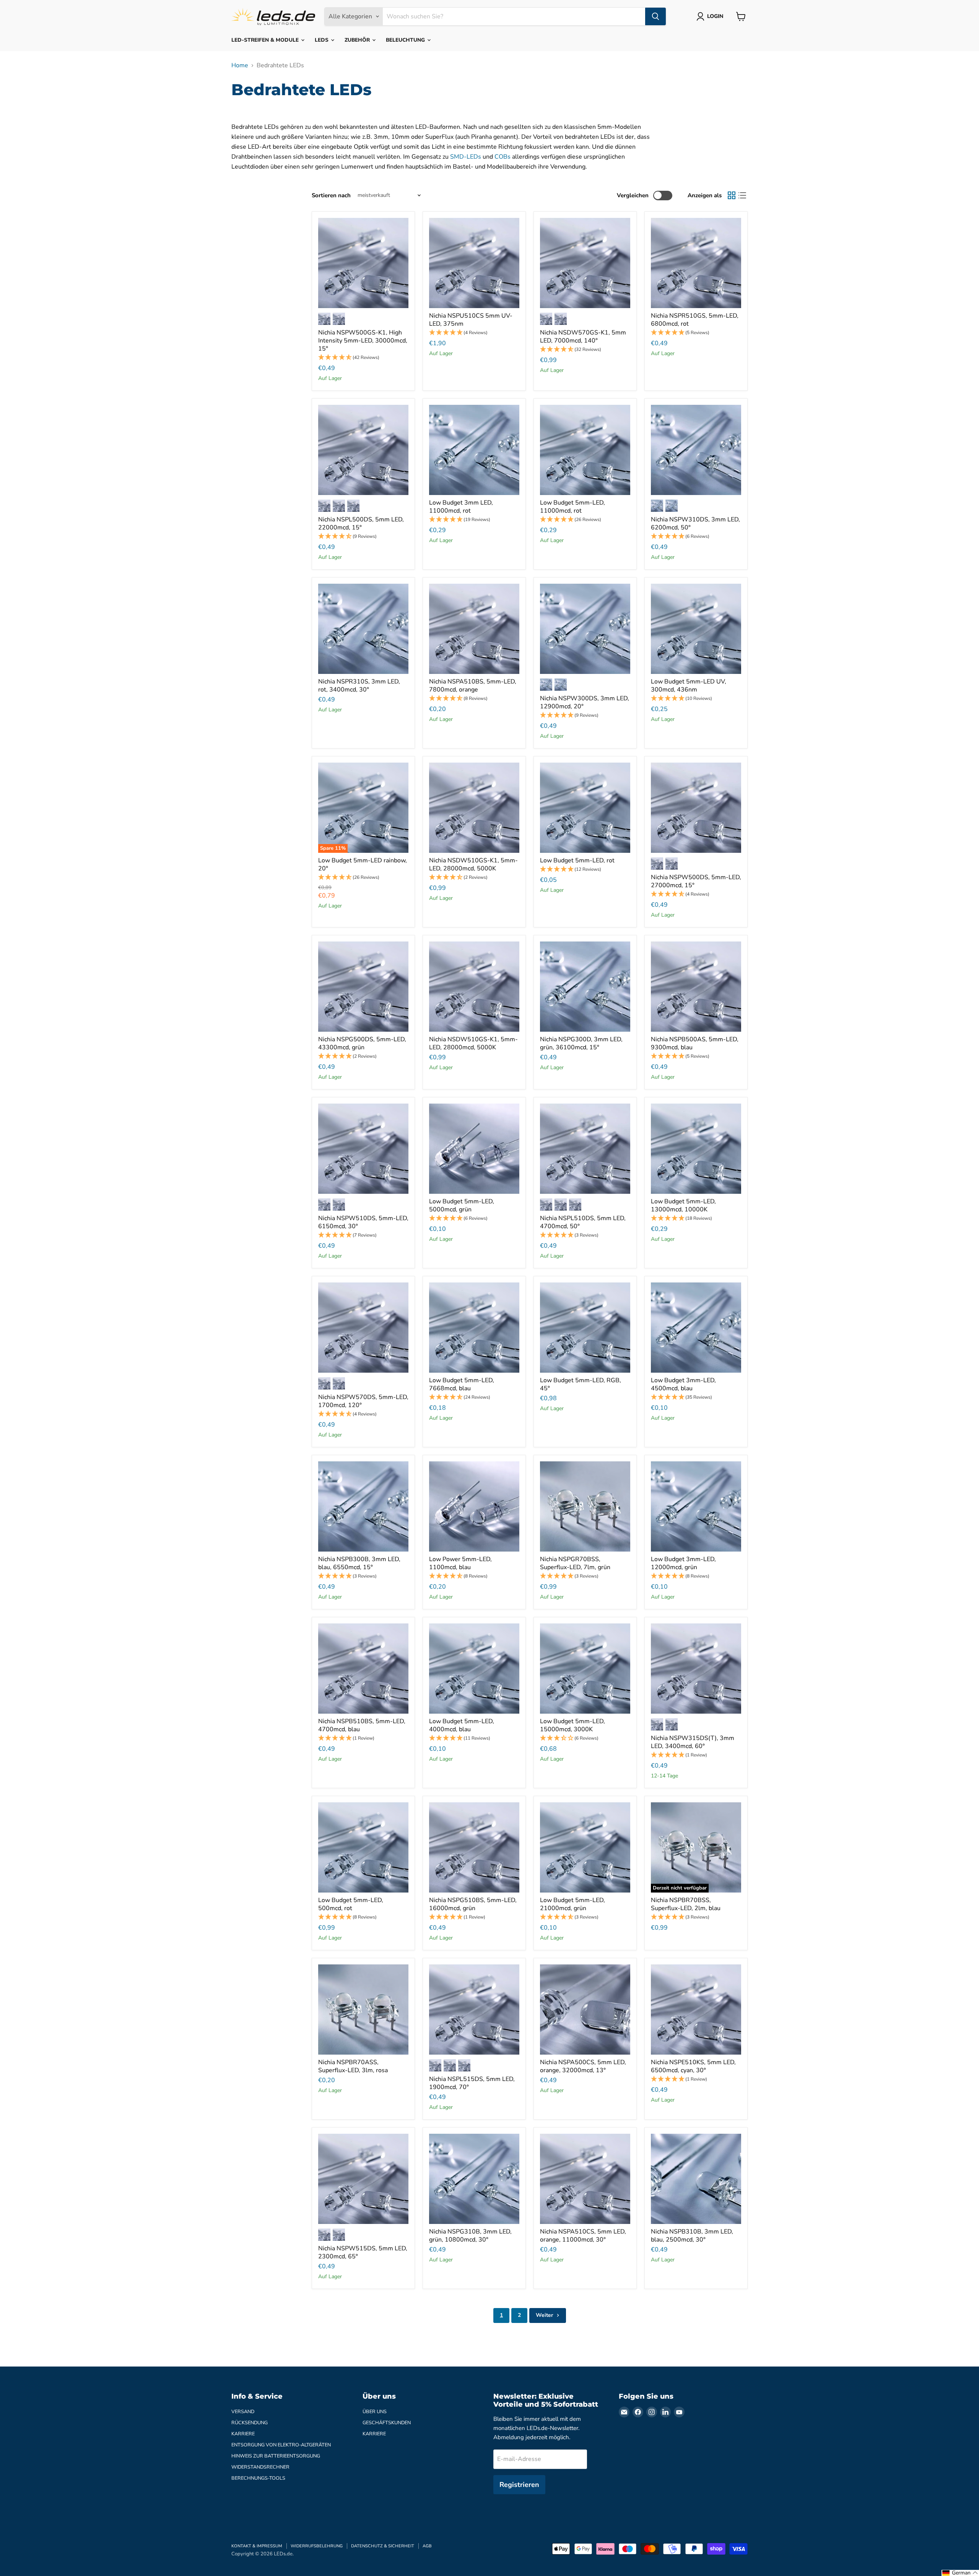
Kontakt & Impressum (257, 2546)
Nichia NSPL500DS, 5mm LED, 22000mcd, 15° (361, 523)
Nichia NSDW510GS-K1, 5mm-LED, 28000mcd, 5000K (473, 864)
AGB (427, 2546)
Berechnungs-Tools (258, 2478)
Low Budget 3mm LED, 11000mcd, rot (461, 507)
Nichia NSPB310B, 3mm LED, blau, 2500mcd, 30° (692, 2236)
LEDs (322, 40)
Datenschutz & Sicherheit (383, 2546)
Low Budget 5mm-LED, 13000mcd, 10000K (683, 1205)
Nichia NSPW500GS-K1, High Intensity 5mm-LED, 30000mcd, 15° (363, 341)
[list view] (742, 195)
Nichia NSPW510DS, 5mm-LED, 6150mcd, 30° (363, 1222)
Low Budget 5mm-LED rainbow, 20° (363, 864)
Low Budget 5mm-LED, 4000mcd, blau (462, 1725)
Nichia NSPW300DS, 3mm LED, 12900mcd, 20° (585, 702)
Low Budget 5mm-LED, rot (577, 860)
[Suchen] (655, 16)
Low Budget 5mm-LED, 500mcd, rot (351, 1904)
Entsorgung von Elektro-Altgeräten (281, 2445)
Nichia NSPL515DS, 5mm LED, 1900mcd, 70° (472, 2083)
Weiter (545, 2315)
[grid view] (732, 195)
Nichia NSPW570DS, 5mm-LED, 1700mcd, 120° (363, 1401)
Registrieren (519, 2485)
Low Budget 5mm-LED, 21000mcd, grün (572, 1904)
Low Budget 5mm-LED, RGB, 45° (581, 1384)
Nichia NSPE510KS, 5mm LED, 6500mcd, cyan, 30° (693, 2066)
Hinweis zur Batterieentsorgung (276, 2456)
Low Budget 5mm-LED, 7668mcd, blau (462, 1384)
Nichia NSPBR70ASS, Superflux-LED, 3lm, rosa (353, 2066)
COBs (503, 157)
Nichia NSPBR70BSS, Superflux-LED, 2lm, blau (686, 1904)
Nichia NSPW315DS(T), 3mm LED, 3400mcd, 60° (693, 1742)
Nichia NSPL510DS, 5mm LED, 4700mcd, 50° (583, 1222)
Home (240, 65)
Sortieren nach (331, 196)
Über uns (375, 2412)
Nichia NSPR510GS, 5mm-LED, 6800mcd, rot (695, 320)
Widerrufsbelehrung (317, 2546)
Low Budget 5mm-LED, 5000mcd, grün (462, 1205)
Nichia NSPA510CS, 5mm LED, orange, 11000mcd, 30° (583, 2236)
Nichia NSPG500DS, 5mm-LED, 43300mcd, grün (362, 1043)
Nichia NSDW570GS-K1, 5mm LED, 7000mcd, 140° (583, 337)
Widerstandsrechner (260, 2467)
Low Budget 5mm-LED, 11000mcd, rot (572, 507)
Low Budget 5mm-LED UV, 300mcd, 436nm (689, 686)
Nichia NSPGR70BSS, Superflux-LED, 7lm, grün (575, 1563)
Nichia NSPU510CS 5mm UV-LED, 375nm (471, 320)
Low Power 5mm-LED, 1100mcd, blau (460, 1563)
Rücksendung (250, 2423)
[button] (363, 358)
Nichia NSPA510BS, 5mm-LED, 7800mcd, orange (473, 686)
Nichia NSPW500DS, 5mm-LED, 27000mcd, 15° (696, 881)
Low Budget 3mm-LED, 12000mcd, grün (683, 1563)
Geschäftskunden (387, 2423)
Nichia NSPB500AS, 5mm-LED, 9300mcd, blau (695, 1043)
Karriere (243, 2434)
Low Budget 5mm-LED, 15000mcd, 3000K (572, 1725)
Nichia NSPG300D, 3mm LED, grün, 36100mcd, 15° (581, 1043)
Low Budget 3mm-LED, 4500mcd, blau (683, 1384)
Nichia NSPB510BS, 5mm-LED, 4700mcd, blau (362, 1725)
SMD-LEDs (466, 157)
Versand (243, 2412)
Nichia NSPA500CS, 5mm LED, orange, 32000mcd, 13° (583, 2066)
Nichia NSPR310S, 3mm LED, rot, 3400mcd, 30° (359, 686)
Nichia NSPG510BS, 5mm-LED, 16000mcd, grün (473, 1904)
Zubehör (358, 40)
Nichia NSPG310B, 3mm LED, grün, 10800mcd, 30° (470, 2236)
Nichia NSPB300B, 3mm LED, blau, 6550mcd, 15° (359, 1563)
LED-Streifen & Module (266, 40)
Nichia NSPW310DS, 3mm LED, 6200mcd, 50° (695, 523)
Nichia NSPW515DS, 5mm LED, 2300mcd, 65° (363, 2252)
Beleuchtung (406, 40)
